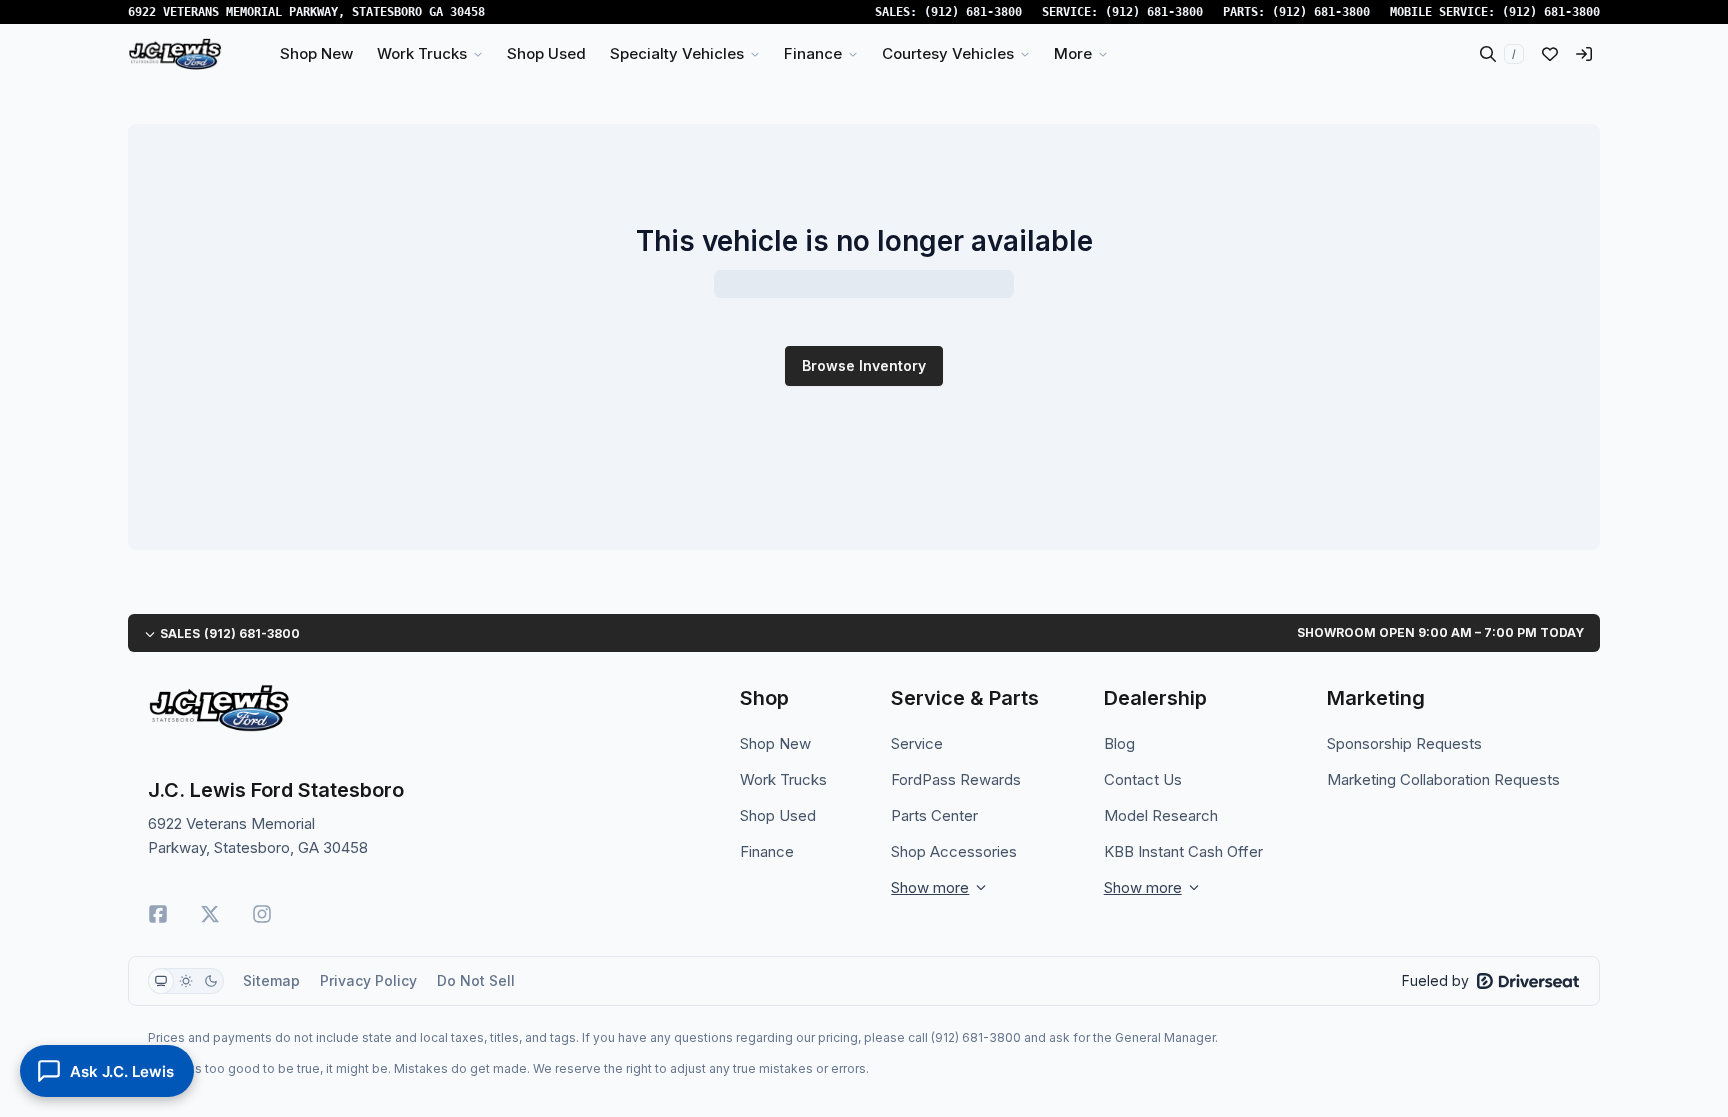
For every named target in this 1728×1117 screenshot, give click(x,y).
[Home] (175, 54)
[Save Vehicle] (832, 470)
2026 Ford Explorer (577, 750)
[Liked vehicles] (1550, 54)
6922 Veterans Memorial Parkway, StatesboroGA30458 (306, 12)
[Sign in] (1584, 54)
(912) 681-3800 (973, 12)
